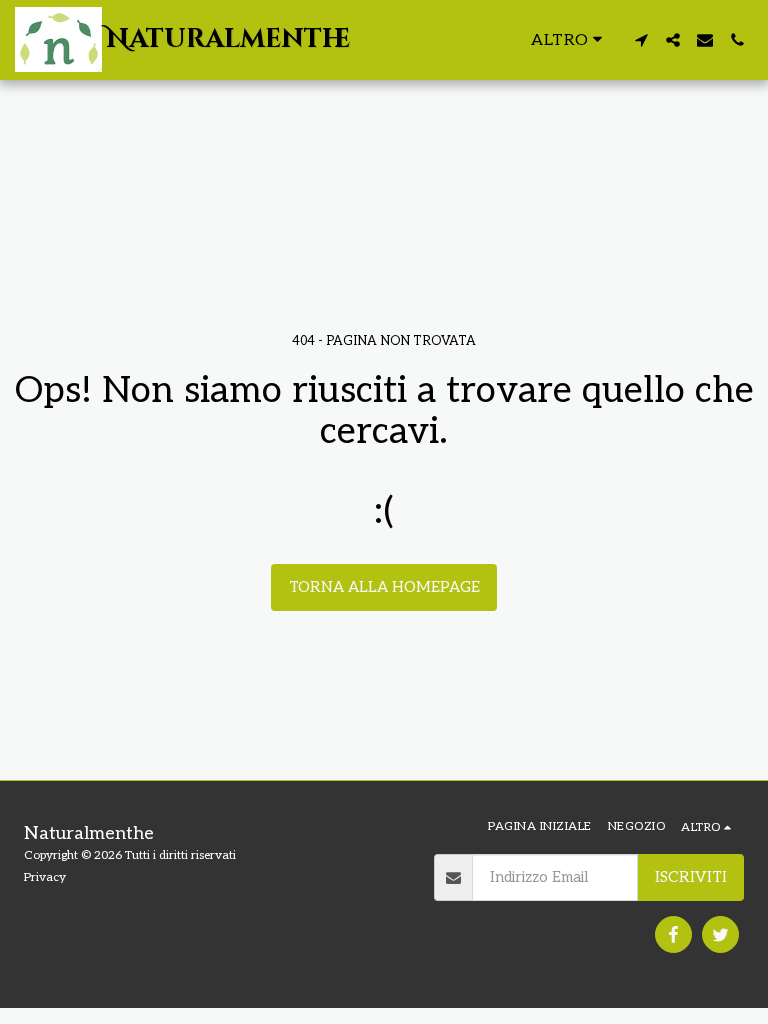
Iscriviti (691, 877)
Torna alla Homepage (384, 587)
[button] (641, 40)
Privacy (45, 877)
